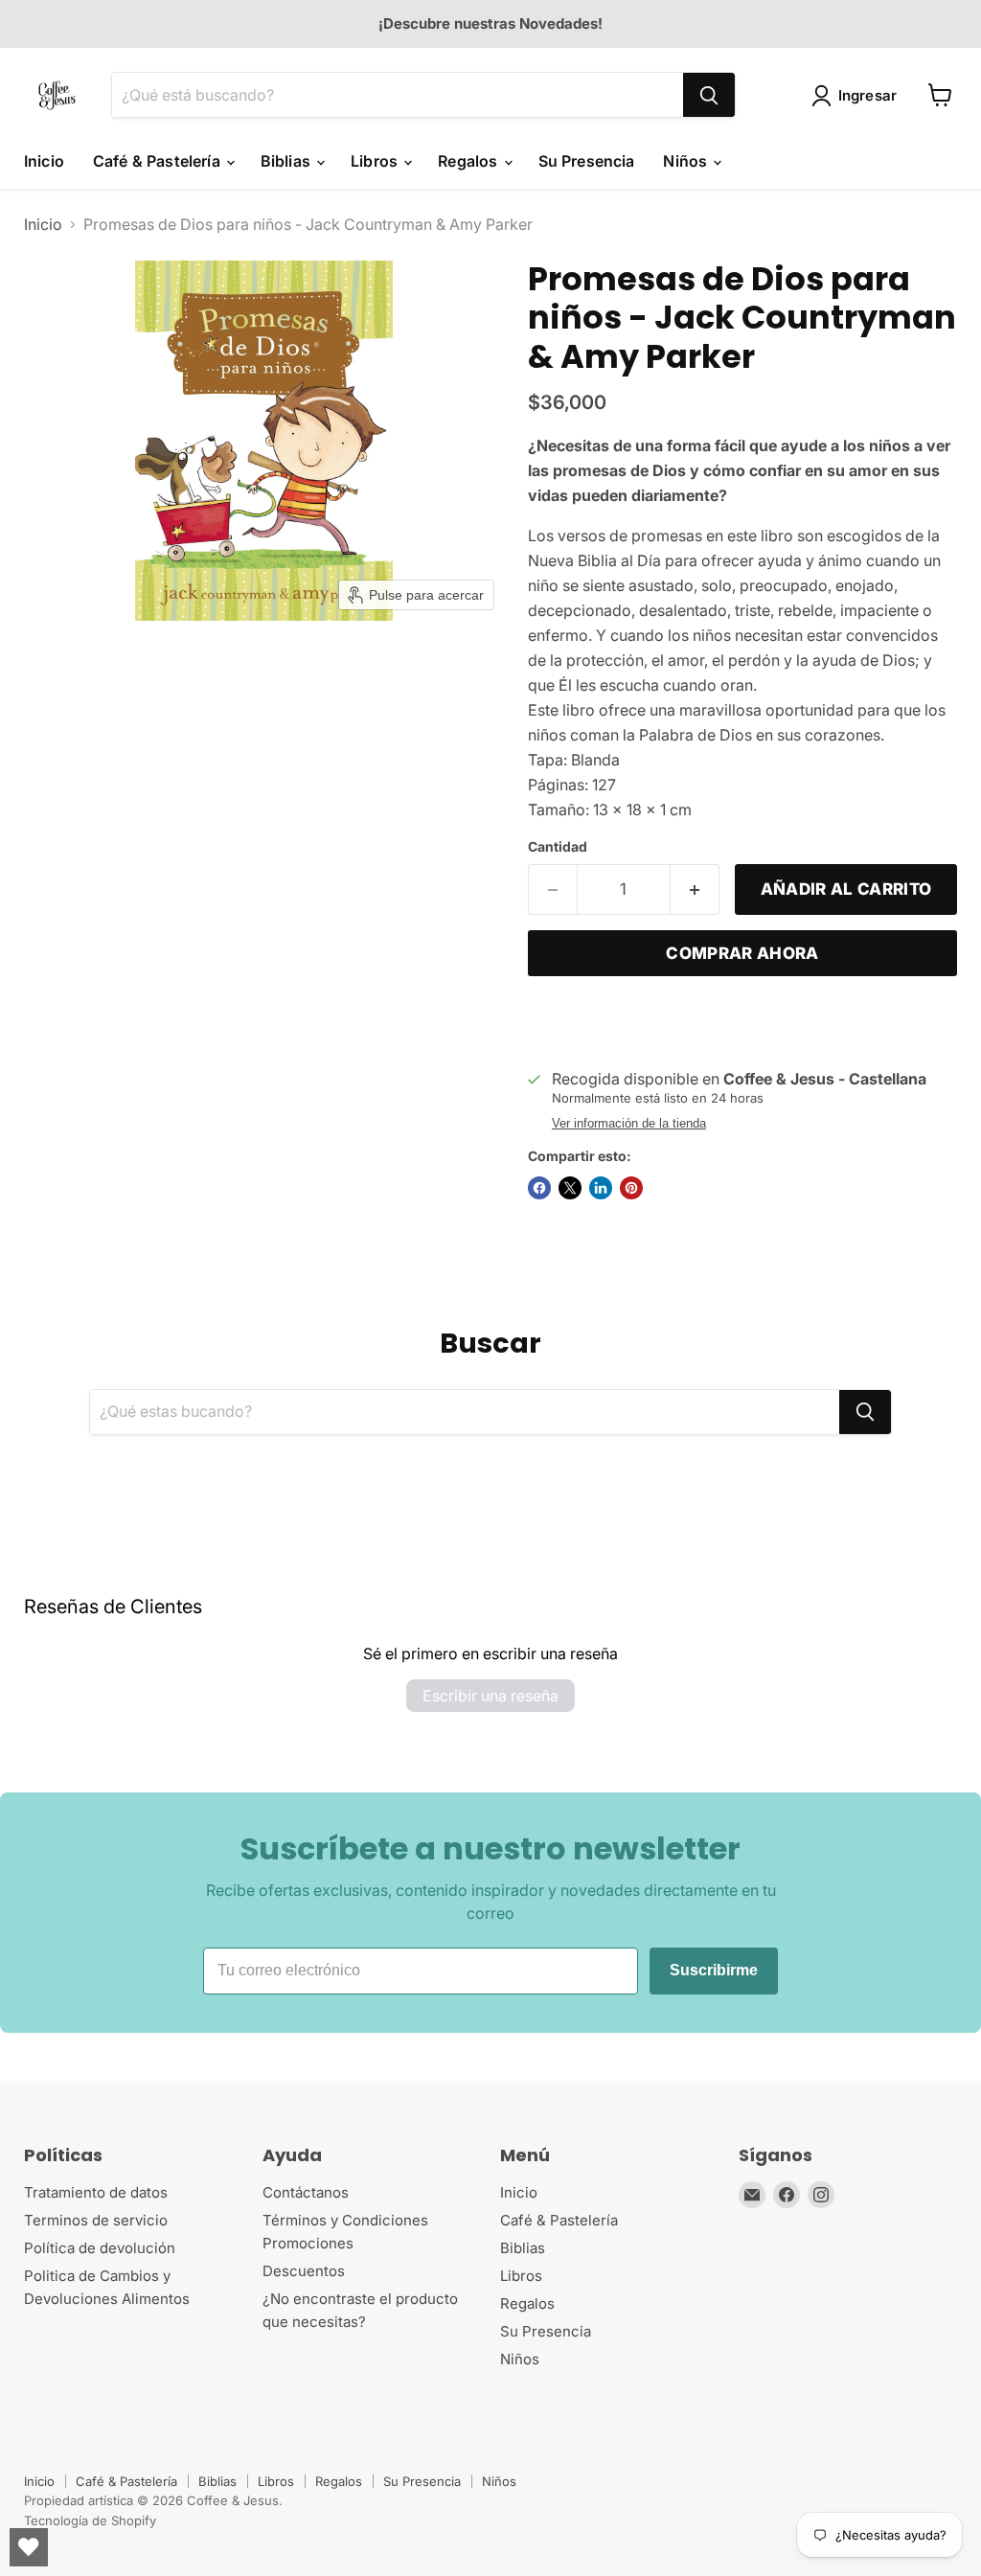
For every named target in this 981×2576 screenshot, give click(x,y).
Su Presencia (587, 161)
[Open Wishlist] (29, 2547)
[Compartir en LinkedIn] (601, 1188)
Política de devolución (100, 2248)
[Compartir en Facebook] (539, 1188)
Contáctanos (306, 2192)
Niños (687, 161)
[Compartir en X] (570, 1188)
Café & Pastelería (159, 161)
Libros (376, 161)
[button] (858, 96)
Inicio (44, 161)
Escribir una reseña (490, 1696)
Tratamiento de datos (96, 2192)
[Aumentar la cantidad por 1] (695, 890)
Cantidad (558, 847)
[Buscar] (709, 95)
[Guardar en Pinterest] (631, 1188)
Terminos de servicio (96, 2220)
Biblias (287, 161)
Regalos (469, 161)
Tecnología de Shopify (90, 2520)
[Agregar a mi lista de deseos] (547, 1020)
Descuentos (304, 2271)
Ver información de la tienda (629, 1124)
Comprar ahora (742, 953)
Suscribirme (714, 1970)
